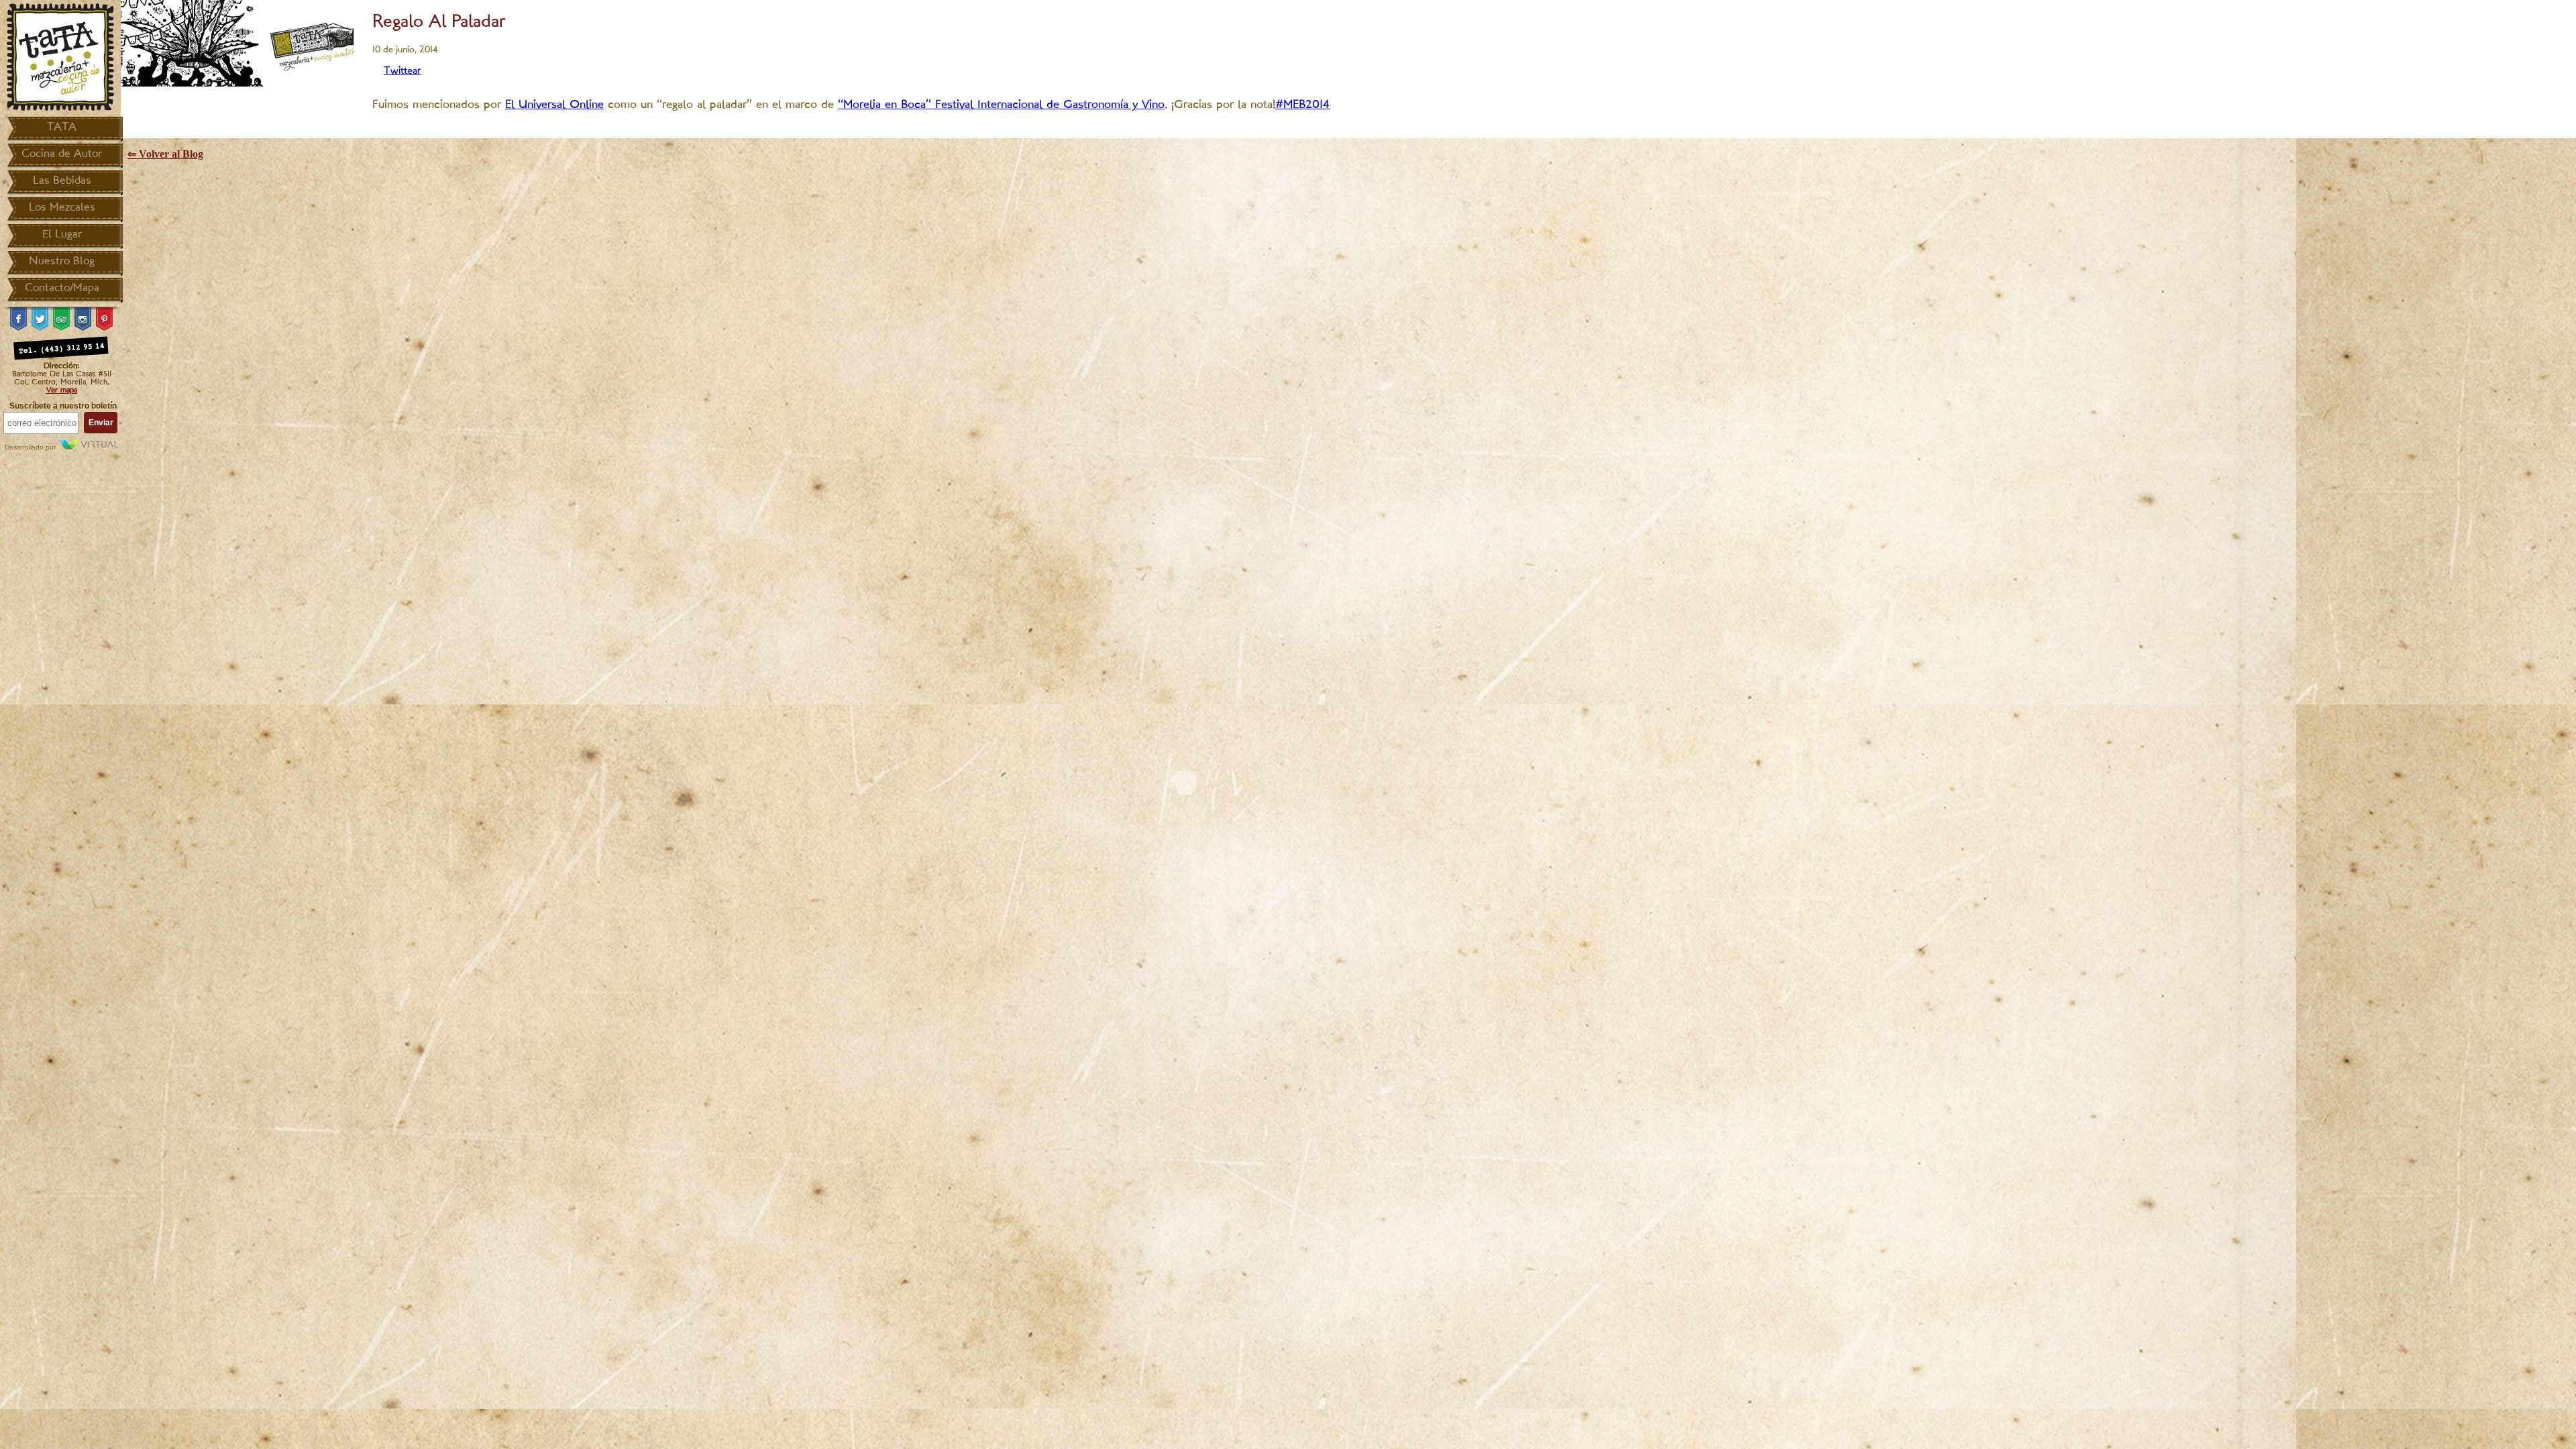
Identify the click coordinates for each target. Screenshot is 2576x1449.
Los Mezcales (62, 208)
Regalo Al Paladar (439, 22)
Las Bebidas (62, 181)
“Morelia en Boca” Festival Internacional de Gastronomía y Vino (1001, 105)
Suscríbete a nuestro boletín (63, 406)
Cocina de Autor (62, 154)
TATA (62, 127)
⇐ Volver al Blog (165, 154)
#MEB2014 (1302, 105)
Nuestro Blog (62, 262)
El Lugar (62, 235)
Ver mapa (62, 390)
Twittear (402, 71)
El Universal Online (554, 105)
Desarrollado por (31, 447)
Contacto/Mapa (62, 288)
